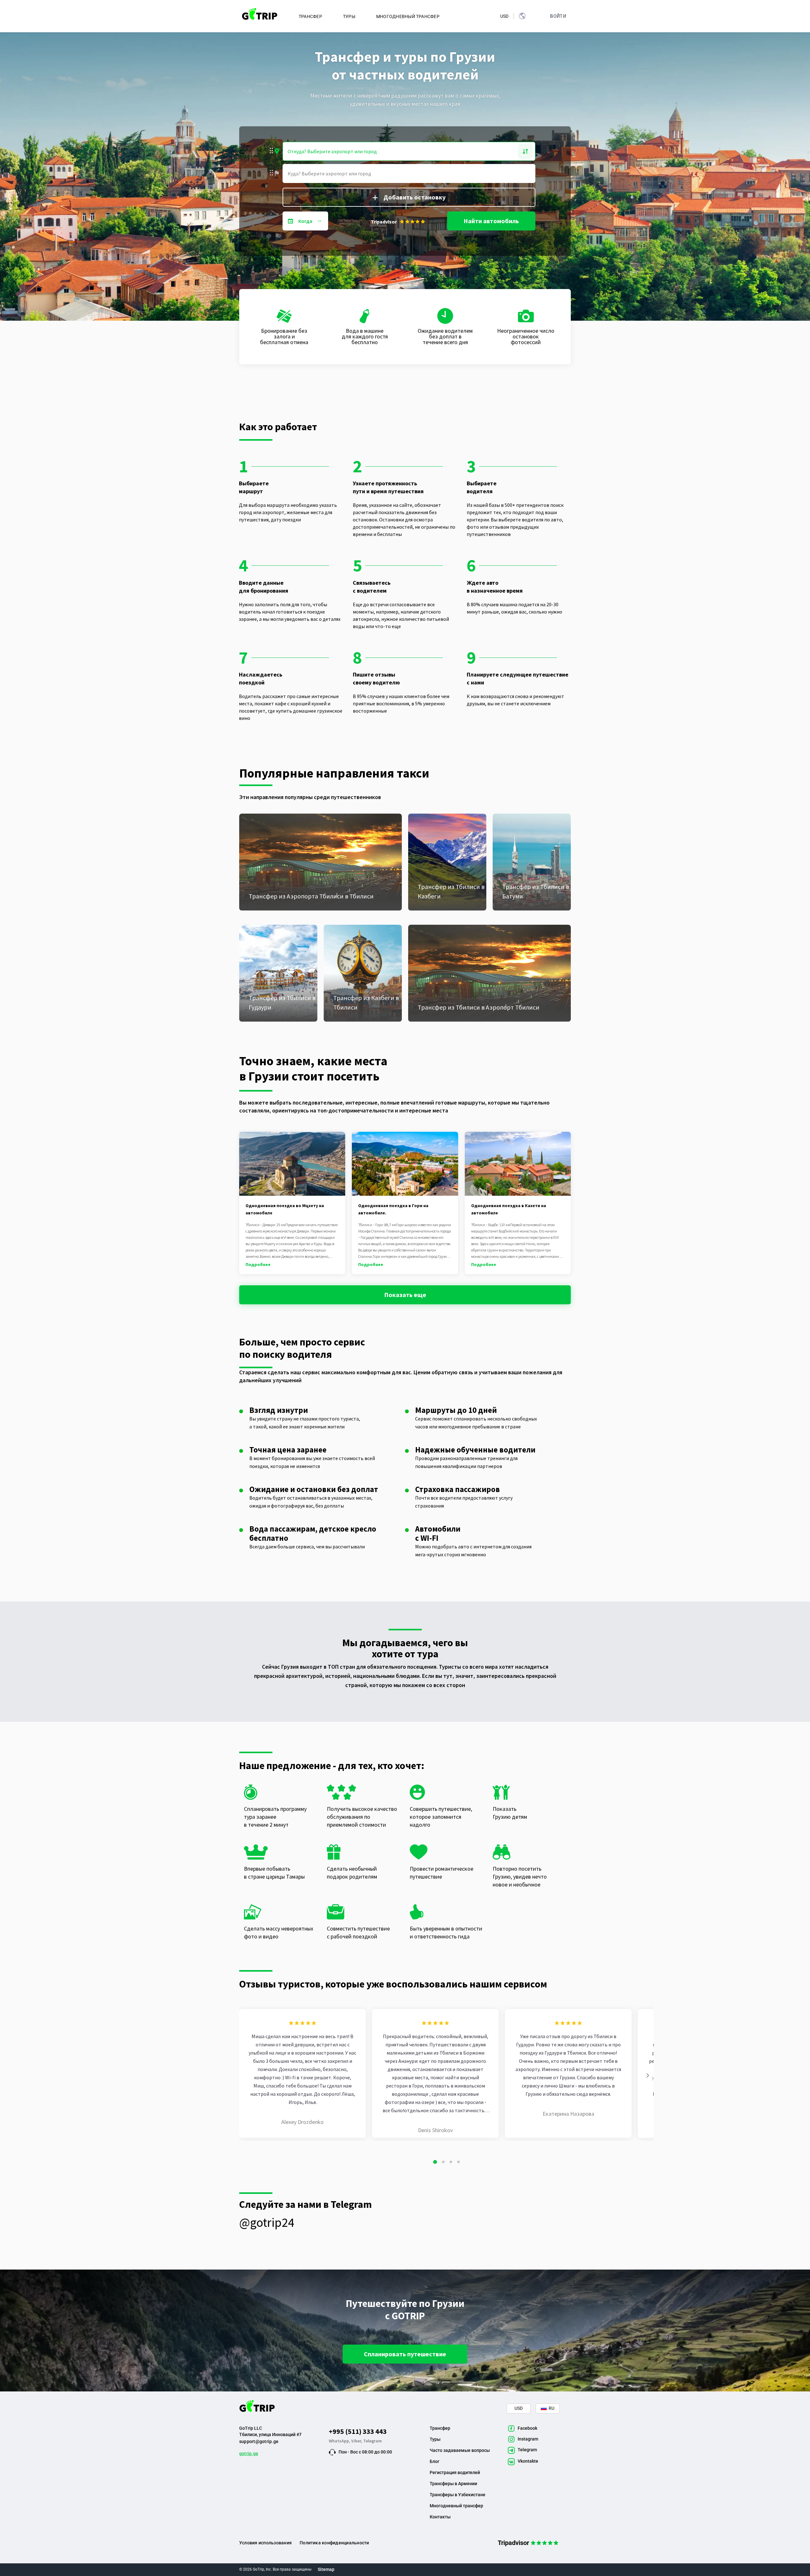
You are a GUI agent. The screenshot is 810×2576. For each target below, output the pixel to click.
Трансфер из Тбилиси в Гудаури (282, 1002)
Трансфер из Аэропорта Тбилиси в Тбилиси (311, 896)
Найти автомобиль (491, 221)
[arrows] (648, 2075)
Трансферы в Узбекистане (458, 2495)
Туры (435, 2439)
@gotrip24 (267, 2222)
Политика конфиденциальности (334, 2543)
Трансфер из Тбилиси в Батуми (536, 891)
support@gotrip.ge (259, 2441)
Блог (435, 2461)
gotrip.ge (249, 2453)
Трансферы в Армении (453, 2484)
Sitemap (326, 2569)
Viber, (357, 2441)
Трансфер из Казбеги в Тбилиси (366, 1002)
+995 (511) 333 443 (358, 2431)
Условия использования (265, 2543)
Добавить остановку (414, 197)
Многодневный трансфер (456, 2506)
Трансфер (440, 2428)
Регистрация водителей (455, 2472)
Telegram (373, 2441)
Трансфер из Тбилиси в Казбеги (451, 891)
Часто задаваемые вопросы (460, 2450)
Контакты (440, 2517)
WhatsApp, (340, 2441)
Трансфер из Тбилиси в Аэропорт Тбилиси (479, 1007)
